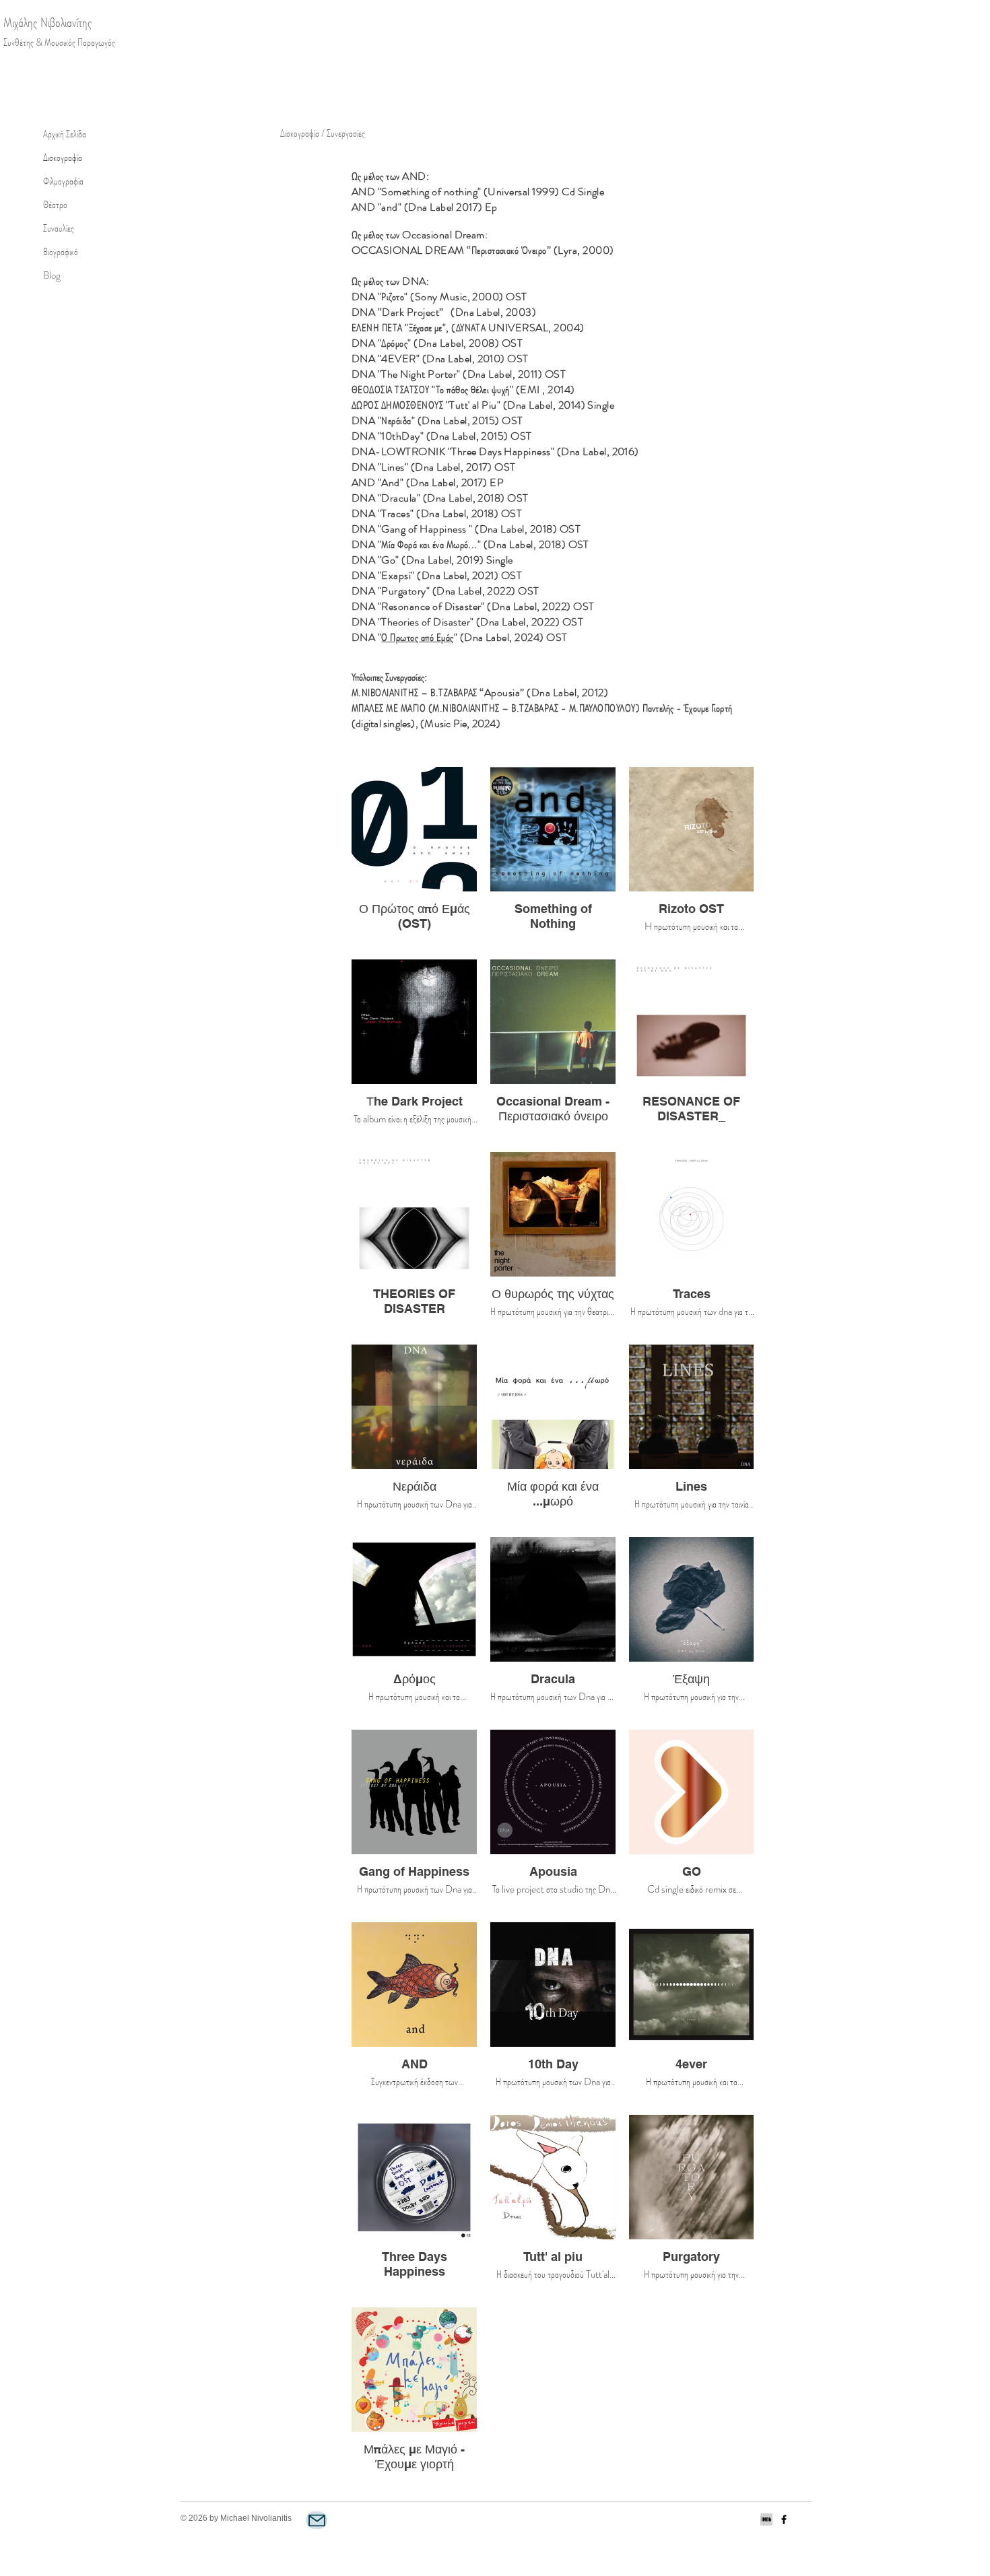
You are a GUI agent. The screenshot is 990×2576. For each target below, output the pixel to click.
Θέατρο (55, 205)
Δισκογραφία (63, 158)
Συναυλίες (59, 228)
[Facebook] (784, 2519)
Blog (52, 275)
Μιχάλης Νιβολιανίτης (48, 23)
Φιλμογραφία (63, 181)
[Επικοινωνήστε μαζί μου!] (317, 2520)
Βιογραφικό (61, 252)
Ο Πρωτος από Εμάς (417, 637)
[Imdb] (766, 2519)
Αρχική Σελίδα (65, 134)
